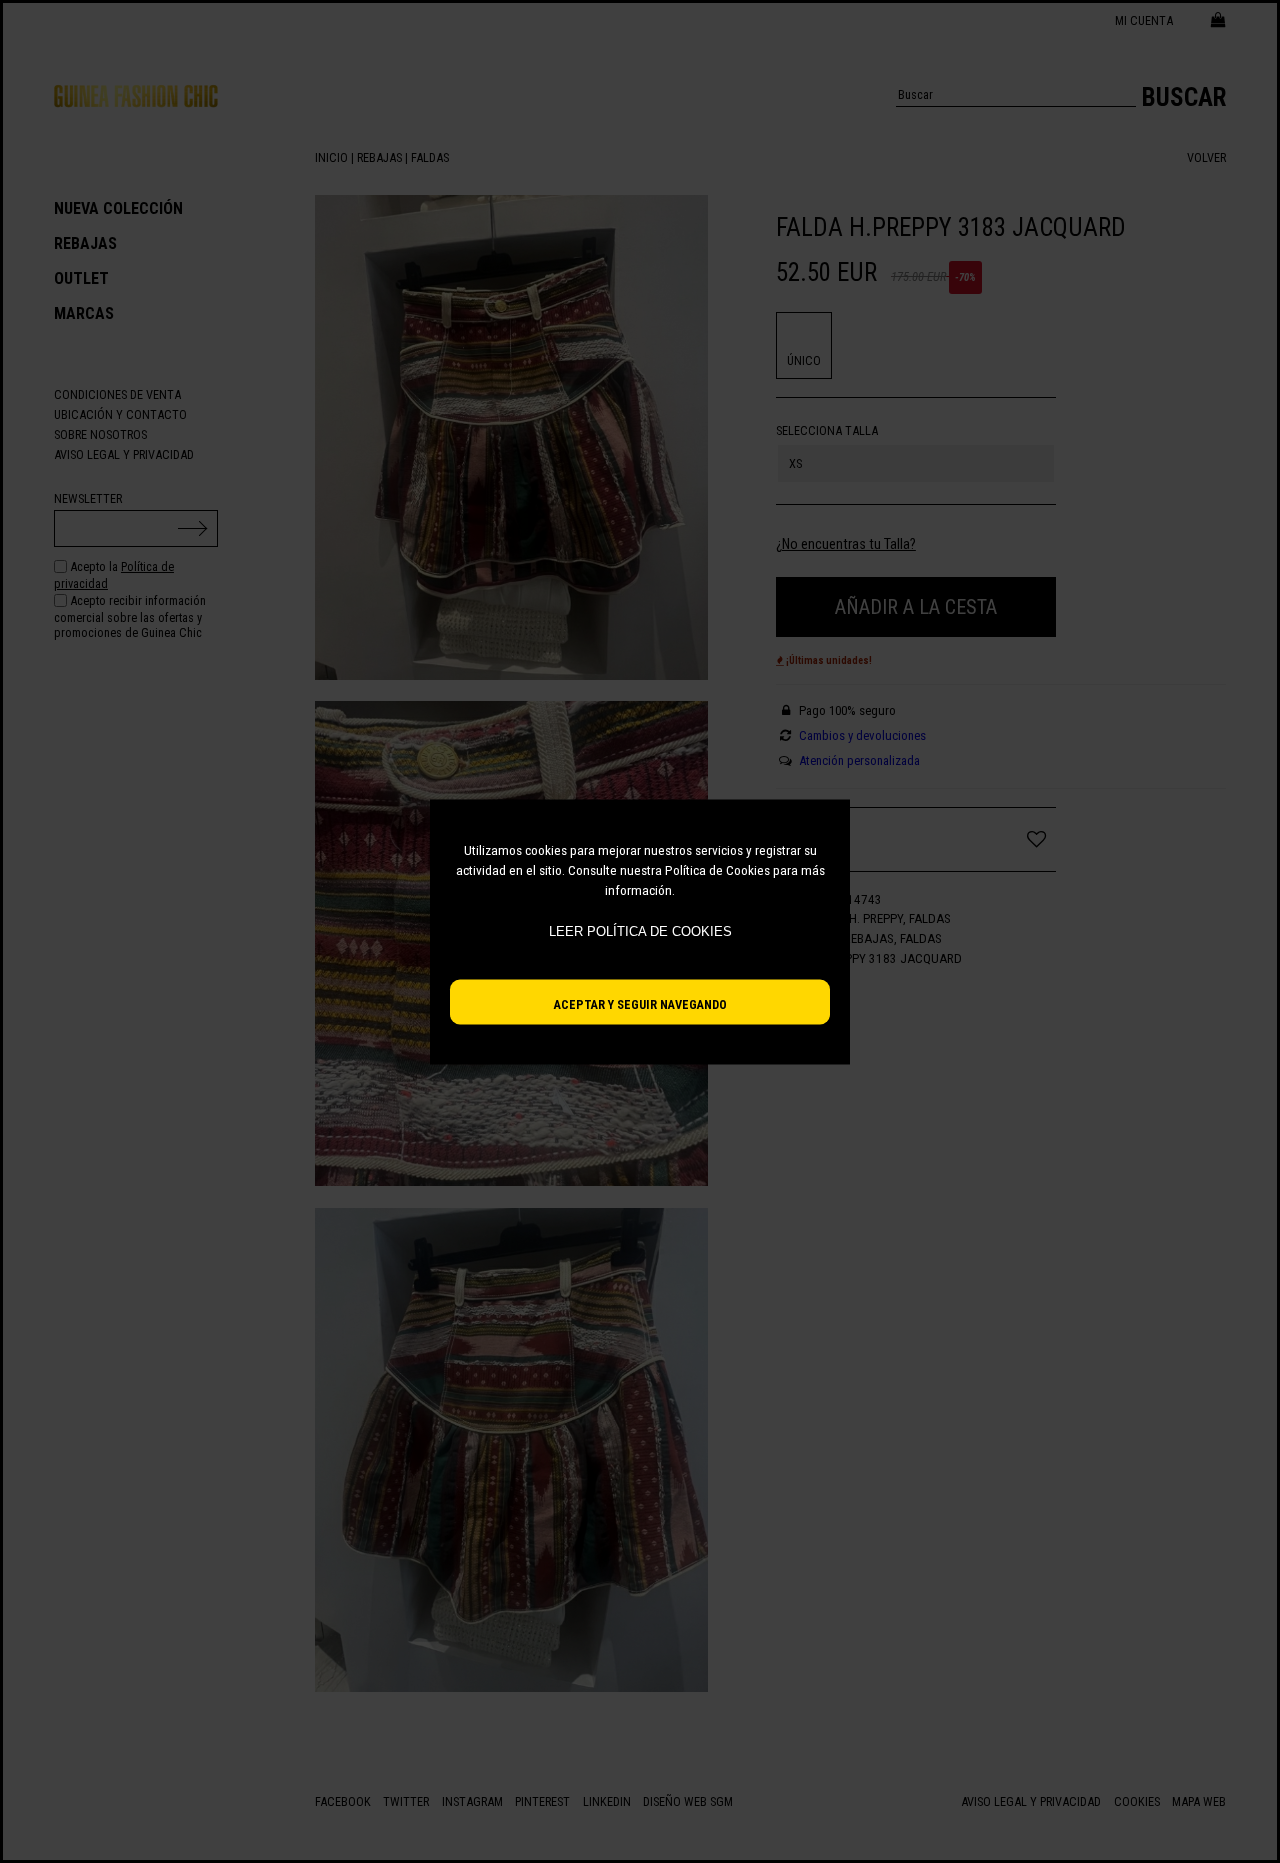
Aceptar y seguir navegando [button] (640, 1003)
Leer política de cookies (640, 931)
